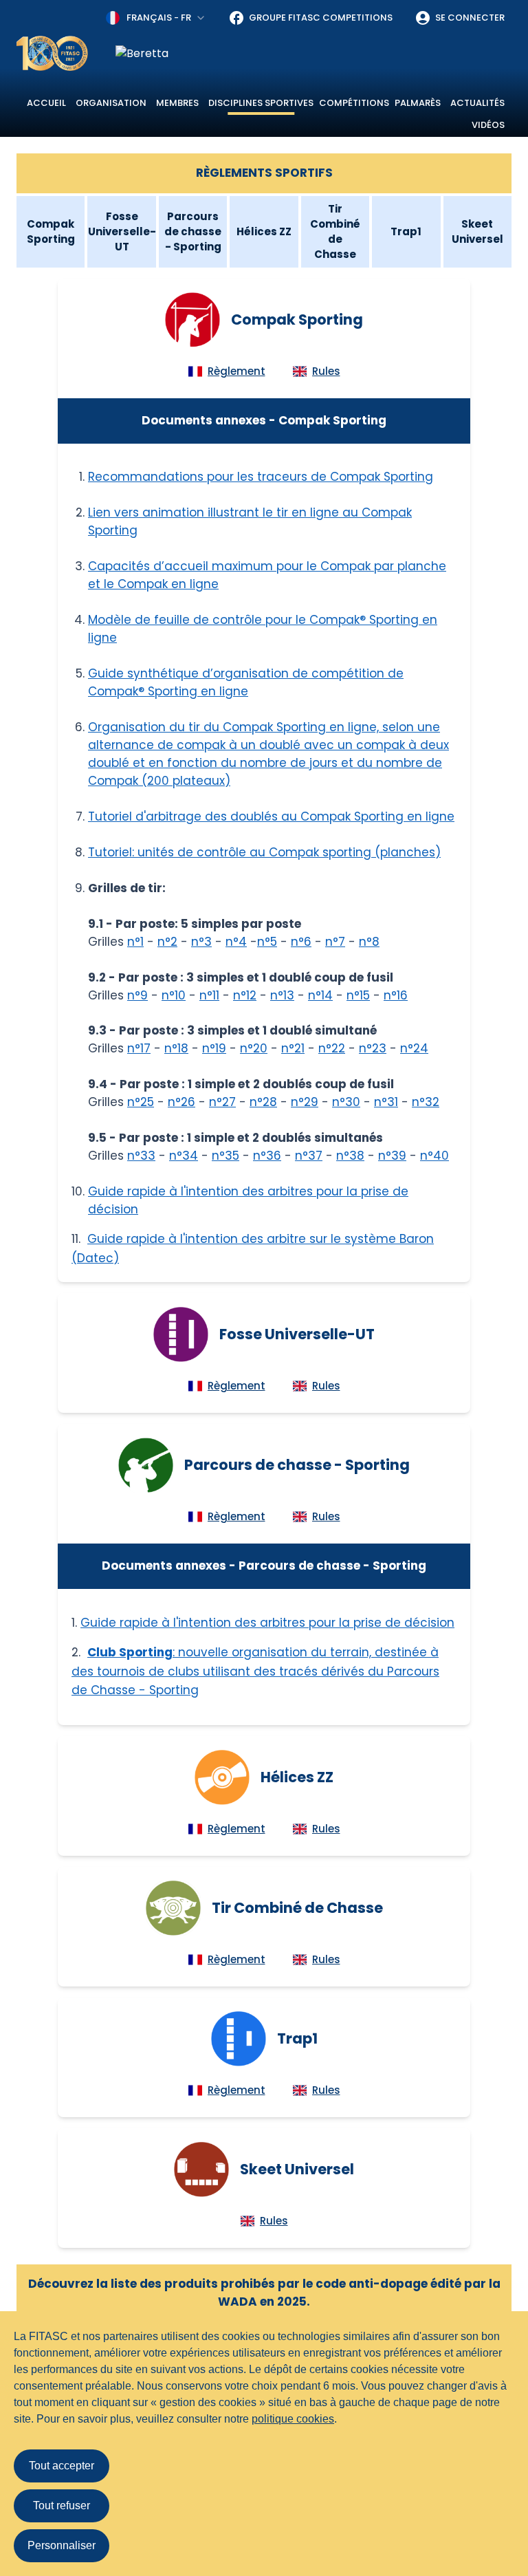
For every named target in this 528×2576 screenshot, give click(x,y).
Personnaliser (62, 2545)
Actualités (477, 103)
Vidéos (488, 125)
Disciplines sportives (261, 103)
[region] (313, 54)
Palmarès (418, 103)
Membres (177, 103)
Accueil (46, 103)
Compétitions (354, 103)
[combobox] (156, 18)
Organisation (111, 103)
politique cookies (293, 2419)
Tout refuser (62, 2505)
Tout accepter (62, 2466)
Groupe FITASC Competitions (321, 18)
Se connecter (470, 18)
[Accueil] (52, 53)
